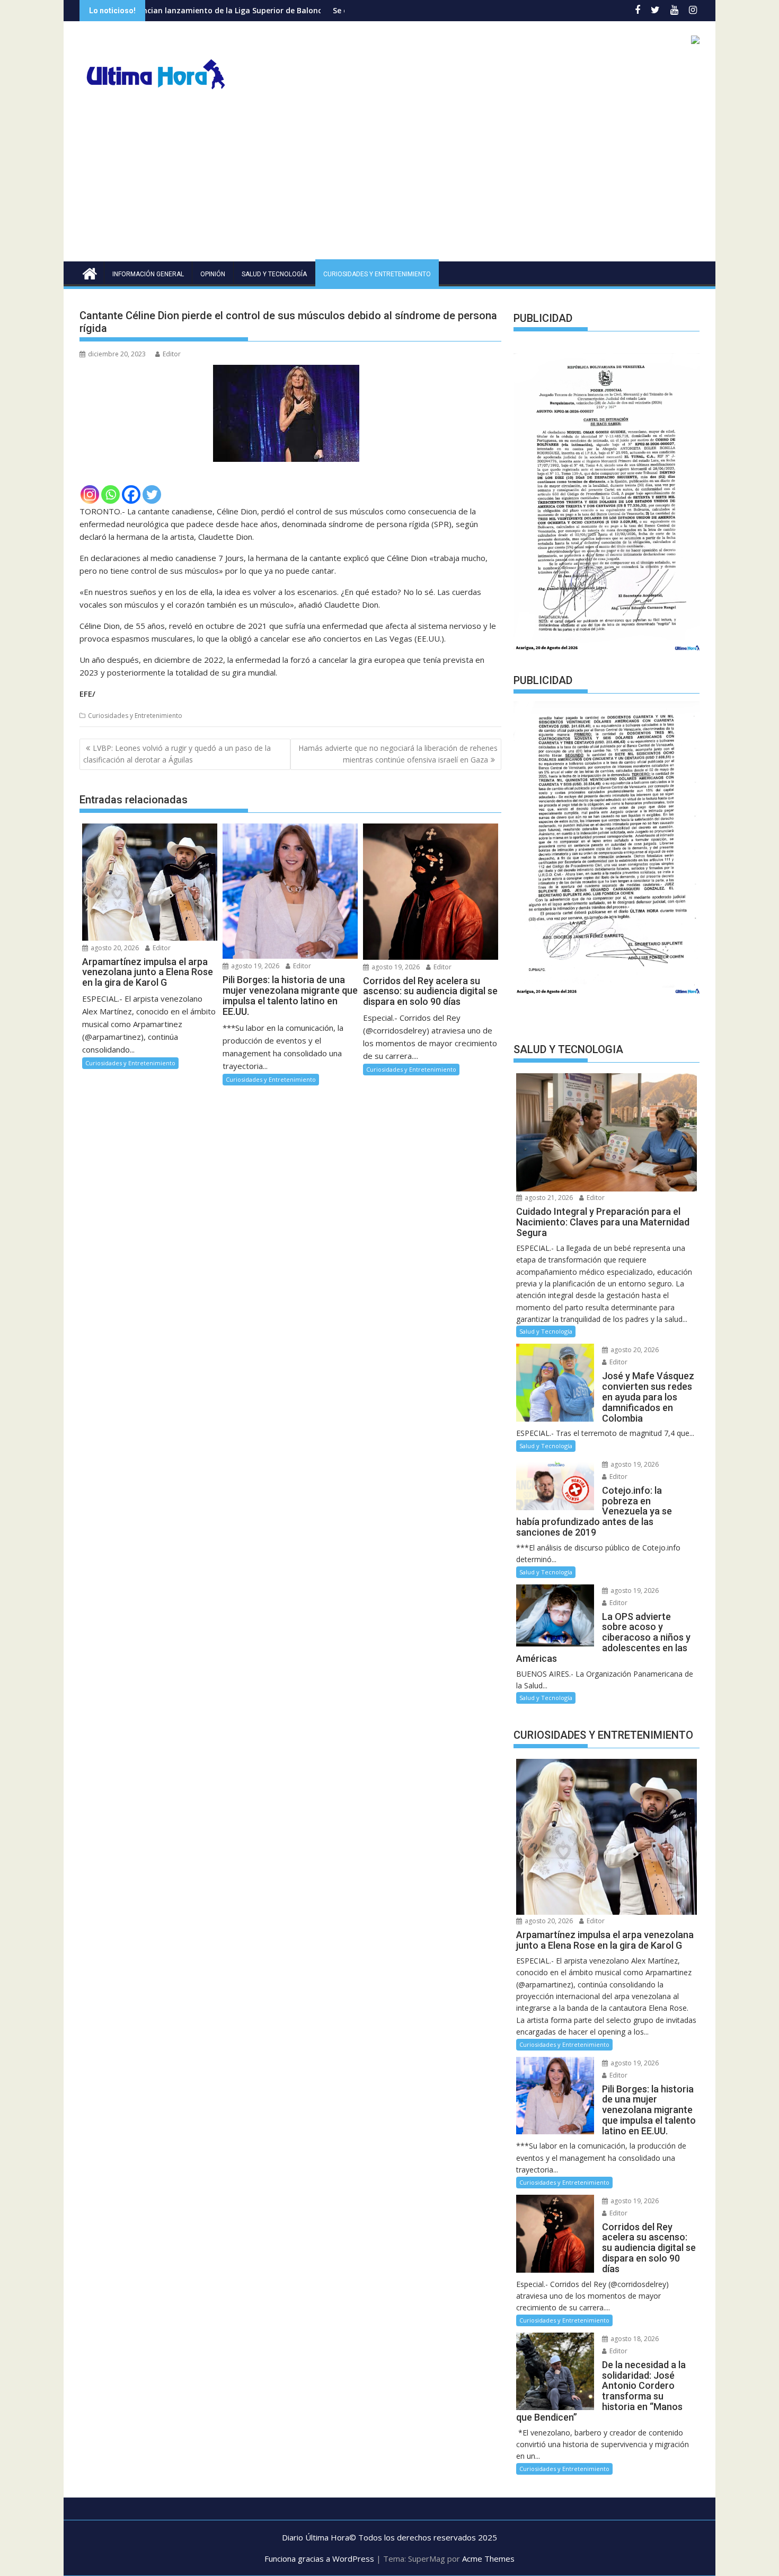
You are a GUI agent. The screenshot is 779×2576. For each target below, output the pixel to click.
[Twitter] (152, 494)
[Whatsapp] (110, 494)
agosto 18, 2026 (634, 2339)
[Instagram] (90, 494)
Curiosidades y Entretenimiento (377, 274)
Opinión (213, 274)
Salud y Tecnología (274, 274)
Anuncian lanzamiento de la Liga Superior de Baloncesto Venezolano (151, 10)
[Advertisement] (389, 182)
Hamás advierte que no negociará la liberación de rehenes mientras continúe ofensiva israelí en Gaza (398, 754)
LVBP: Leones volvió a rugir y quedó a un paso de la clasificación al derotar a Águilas (177, 754)
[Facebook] (131, 494)
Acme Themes (488, 2559)
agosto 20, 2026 (114, 948)
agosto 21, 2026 (548, 1198)
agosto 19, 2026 (254, 966)
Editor (172, 354)
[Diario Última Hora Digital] (90, 272)
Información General (148, 274)
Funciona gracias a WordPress (319, 2559)
